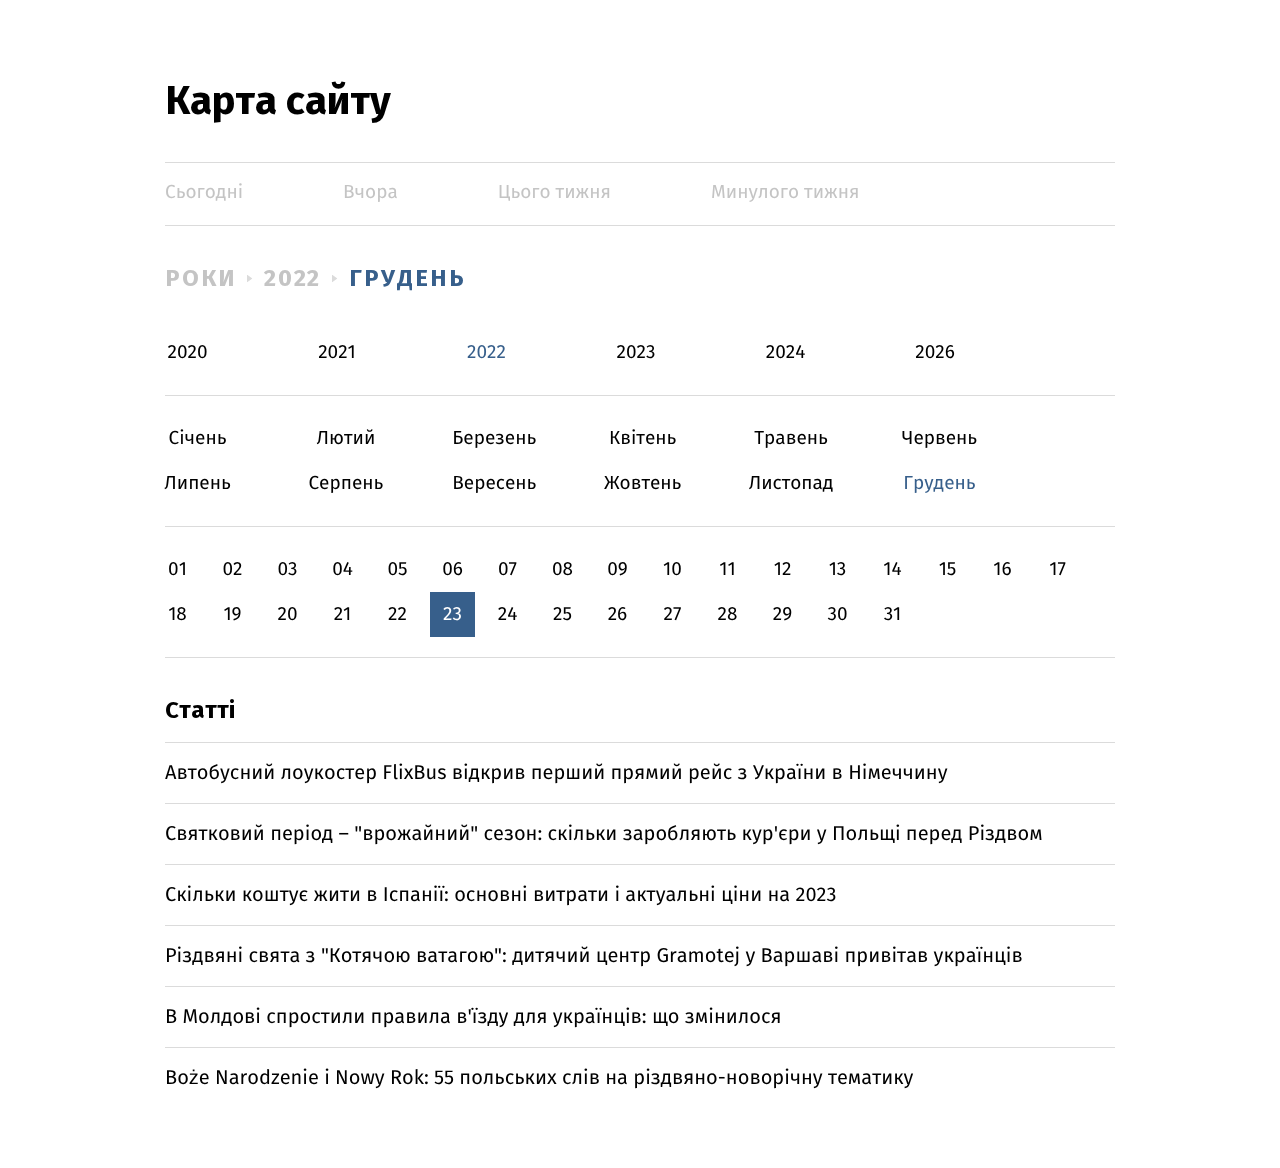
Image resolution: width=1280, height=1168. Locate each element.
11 (727, 569)
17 (1057, 569)
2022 (293, 278)
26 (618, 614)
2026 (935, 352)
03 (287, 569)
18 (177, 614)
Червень (939, 438)
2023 (636, 352)
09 (617, 569)
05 (397, 569)
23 (452, 614)
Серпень (345, 483)
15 (948, 569)
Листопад (791, 483)
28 (728, 614)
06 (452, 569)
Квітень (642, 438)
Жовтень (642, 483)
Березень (494, 438)
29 (782, 614)
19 (232, 614)
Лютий (345, 438)
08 (562, 569)
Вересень (494, 483)
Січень (197, 438)
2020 (188, 352)
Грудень (407, 278)
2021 (337, 352)
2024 (786, 352)
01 (177, 569)
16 (1002, 569)
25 (562, 614)
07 (507, 569)
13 (838, 569)
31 (893, 614)
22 (397, 614)
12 (783, 569)
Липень (197, 483)
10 (672, 569)
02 (232, 569)
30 (837, 614)
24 (508, 614)
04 (342, 569)
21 (343, 614)
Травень (791, 438)
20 (287, 614)
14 (892, 569)
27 (673, 614)
